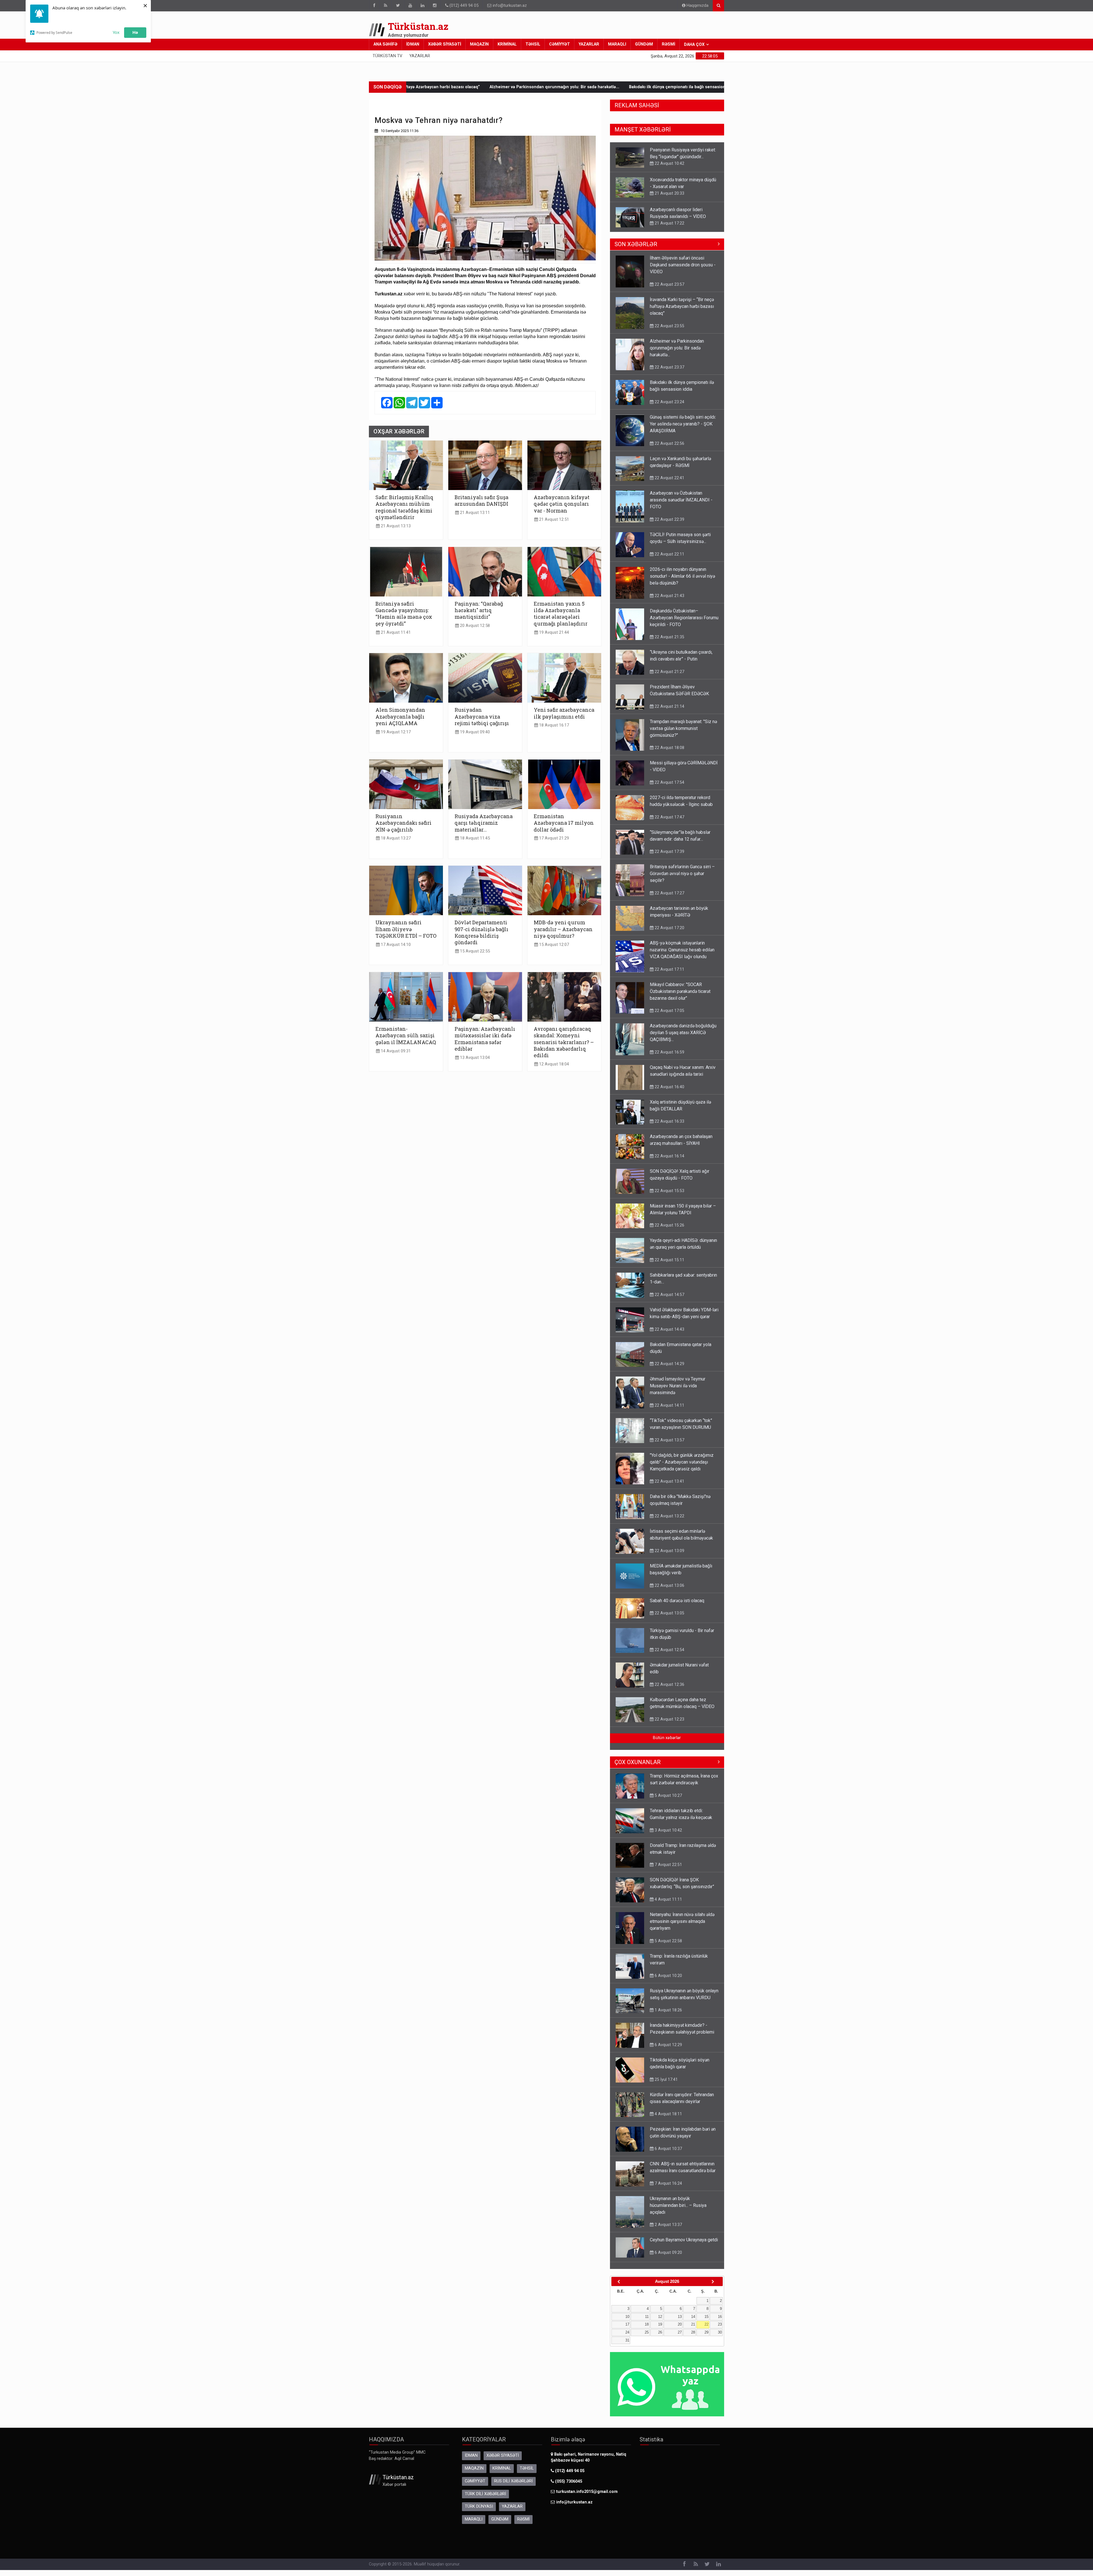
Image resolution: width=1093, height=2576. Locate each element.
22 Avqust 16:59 (669, 1058)
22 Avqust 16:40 (669, 1092)
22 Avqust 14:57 (669, 1300)
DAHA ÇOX (694, 45)
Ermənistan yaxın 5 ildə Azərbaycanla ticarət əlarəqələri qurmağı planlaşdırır (561, 614)
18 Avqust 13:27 (395, 838)
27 (680, 2338)
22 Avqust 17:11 (669, 975)
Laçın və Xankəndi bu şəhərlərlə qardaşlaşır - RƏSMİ (657, 87)
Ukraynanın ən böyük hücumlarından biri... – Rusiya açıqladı (678, 2211)
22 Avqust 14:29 (669, 1369)
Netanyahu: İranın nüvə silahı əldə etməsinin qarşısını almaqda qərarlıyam (682, 1927)
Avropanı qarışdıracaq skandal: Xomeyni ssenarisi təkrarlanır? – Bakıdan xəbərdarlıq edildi (564, 1042)
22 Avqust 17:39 (669, 857)
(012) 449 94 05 (463, 6)
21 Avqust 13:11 (474, 513)
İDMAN (413, 44)
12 (660, 2322)
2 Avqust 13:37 (668, 2230)
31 (627, 2346)
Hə (135, 32)
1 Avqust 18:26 (668, 2016)
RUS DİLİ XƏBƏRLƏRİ (513, 2487)
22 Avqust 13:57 (669, 1446)
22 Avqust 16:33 (669, 1127)
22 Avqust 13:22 (669, 1522)
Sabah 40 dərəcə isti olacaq (677, 1606)
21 (693, 2330)
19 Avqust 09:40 (474, 732)
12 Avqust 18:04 (553, 1064)
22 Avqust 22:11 (669, 560)
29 (706, 2338)
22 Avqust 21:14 (669, 712)
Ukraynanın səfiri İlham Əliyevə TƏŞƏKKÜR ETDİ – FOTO (406, 929)
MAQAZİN (479, 44)
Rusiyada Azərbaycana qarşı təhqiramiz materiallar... (484, 823)
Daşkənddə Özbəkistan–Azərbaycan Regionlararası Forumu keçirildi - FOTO (684, 623)
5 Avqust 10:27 (668, 1801)
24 (627, 2338)
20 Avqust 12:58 (474, 626)
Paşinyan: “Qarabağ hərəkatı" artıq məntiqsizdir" (479, 610)
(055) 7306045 (568, 2487)
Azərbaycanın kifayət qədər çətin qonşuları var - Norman (562, 504)
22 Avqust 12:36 (669, 1690)
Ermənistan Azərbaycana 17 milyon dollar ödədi (564, 823)
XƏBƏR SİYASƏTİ (445, 44)
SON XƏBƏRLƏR (636, 250)
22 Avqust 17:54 (669, 788)
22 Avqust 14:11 (669, 1411)
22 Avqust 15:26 (669, 1231)
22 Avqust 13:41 (669, 1487)
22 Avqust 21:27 (669, 677)
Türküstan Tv (387, 56)
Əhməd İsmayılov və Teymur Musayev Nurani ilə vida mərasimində (678, 1391)
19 (660, 2330)
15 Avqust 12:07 (553, 945)
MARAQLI (617, 44)
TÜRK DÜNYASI (479, 2512)
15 (706, 2322)
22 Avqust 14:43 (669, 1335)
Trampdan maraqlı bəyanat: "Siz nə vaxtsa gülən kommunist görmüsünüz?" (683, 734)
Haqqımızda (697, 6)
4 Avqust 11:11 (668, 1905)
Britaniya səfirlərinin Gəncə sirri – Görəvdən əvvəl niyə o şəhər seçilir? (682, 216)
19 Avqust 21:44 (553, 632)
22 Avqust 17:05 (669, 1016)
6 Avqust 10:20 (668, 1981)
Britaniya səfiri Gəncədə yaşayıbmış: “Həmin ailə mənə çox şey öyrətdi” (404, 614)
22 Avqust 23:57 (669, 290)
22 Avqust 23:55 (669, 332)
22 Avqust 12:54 (669, 1655)
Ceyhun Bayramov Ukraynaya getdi (684, 2245)
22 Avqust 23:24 (669, 408)
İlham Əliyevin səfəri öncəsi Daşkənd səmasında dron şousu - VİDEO (683, 270)
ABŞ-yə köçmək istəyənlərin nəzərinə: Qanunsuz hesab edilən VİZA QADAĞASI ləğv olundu (682, 955)
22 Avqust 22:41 (669, 483)
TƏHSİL (533, 44)
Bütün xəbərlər (667, 1743)
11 (647, 2322)
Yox (116, 32)
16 (720, 2322)
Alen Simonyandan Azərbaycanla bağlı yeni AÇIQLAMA (400, 716)
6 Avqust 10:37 (668, 2154)
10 (627, 2322)
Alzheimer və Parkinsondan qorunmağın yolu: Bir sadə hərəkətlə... (677, 354)
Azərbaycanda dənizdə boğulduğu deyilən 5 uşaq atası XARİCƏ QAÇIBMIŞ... (683, 1038)
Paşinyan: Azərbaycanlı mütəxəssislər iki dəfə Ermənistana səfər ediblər (485, 1039)
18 (647, 2330)
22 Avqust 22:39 (669, 525)
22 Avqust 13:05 (669, 1619)
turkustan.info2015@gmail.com (587, 2497)
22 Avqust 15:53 (669, 1196)
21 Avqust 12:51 (553, 519)
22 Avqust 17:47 (669, 823)
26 (660, 2338)
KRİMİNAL (507, 44)
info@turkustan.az (510, 6)
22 (706, 2330)
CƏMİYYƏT (559, 44)
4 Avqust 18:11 (668, 2120)
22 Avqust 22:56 (669, 449)
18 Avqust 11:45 (474, 838)
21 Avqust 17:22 (669, 163)
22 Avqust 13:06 (669, 1591)
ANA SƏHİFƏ (385, 44)
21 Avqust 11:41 (395, 632)
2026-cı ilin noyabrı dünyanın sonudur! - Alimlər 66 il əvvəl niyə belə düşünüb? (682, 582)
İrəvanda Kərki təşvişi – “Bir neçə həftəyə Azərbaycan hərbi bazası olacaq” (682, 312)
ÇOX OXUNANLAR (638, 1768)
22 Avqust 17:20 (669, 933)
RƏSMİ (668, 44)
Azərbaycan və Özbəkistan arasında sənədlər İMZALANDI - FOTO (681, 506)
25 (647, 2338)
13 (680, 2322)
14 (693, 2322)
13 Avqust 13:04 (474, 1058)
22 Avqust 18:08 (669, 753)
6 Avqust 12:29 (668, 2050)
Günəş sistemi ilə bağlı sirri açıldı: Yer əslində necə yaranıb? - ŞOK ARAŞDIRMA (519, 87)
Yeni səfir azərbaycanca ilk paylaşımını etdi (564, 713)
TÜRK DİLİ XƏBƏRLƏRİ (485, 2500)
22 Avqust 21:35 (669, 643)
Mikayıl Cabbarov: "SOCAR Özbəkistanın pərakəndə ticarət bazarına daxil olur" (680, 997)
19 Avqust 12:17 (395, 732)
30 (720, 2338)
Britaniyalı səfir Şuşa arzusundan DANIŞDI (481, 500)
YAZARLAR (589, 44)
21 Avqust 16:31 (669, 193)
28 (693, 2338)
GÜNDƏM (644, 44)
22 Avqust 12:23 (669, 1725)
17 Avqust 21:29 (553, 838)
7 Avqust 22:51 (668, 1870)
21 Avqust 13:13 (395, 526)
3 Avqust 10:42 (668, 1836)
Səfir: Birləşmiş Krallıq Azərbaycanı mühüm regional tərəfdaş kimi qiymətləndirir (404, 507)
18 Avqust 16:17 (553, 725)
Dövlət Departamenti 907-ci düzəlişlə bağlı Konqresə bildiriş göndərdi (481, 932)
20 (680, 2330)
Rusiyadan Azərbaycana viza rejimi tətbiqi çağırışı (482, 716)
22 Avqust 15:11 (669, 1266)
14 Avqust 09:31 (395, 1051)
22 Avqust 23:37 (669, 373)
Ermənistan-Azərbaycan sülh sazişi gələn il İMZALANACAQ (406, 1035)
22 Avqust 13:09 (669, 1556)
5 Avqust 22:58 (668, 1947)
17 (627, 2330)
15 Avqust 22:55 (474, 951)
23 (720, 2330)
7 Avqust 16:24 (668, 2189)
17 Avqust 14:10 (395, 945)
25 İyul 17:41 (666, 2085)
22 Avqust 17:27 (669, 230)
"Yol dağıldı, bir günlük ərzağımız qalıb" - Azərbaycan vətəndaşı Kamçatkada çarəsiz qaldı (682, 1468)
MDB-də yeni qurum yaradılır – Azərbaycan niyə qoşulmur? (563, 929)
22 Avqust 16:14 (669, 1162)
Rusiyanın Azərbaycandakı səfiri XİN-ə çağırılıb (403, 823)
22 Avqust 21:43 (669, 601)
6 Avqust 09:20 (668, 2258)
